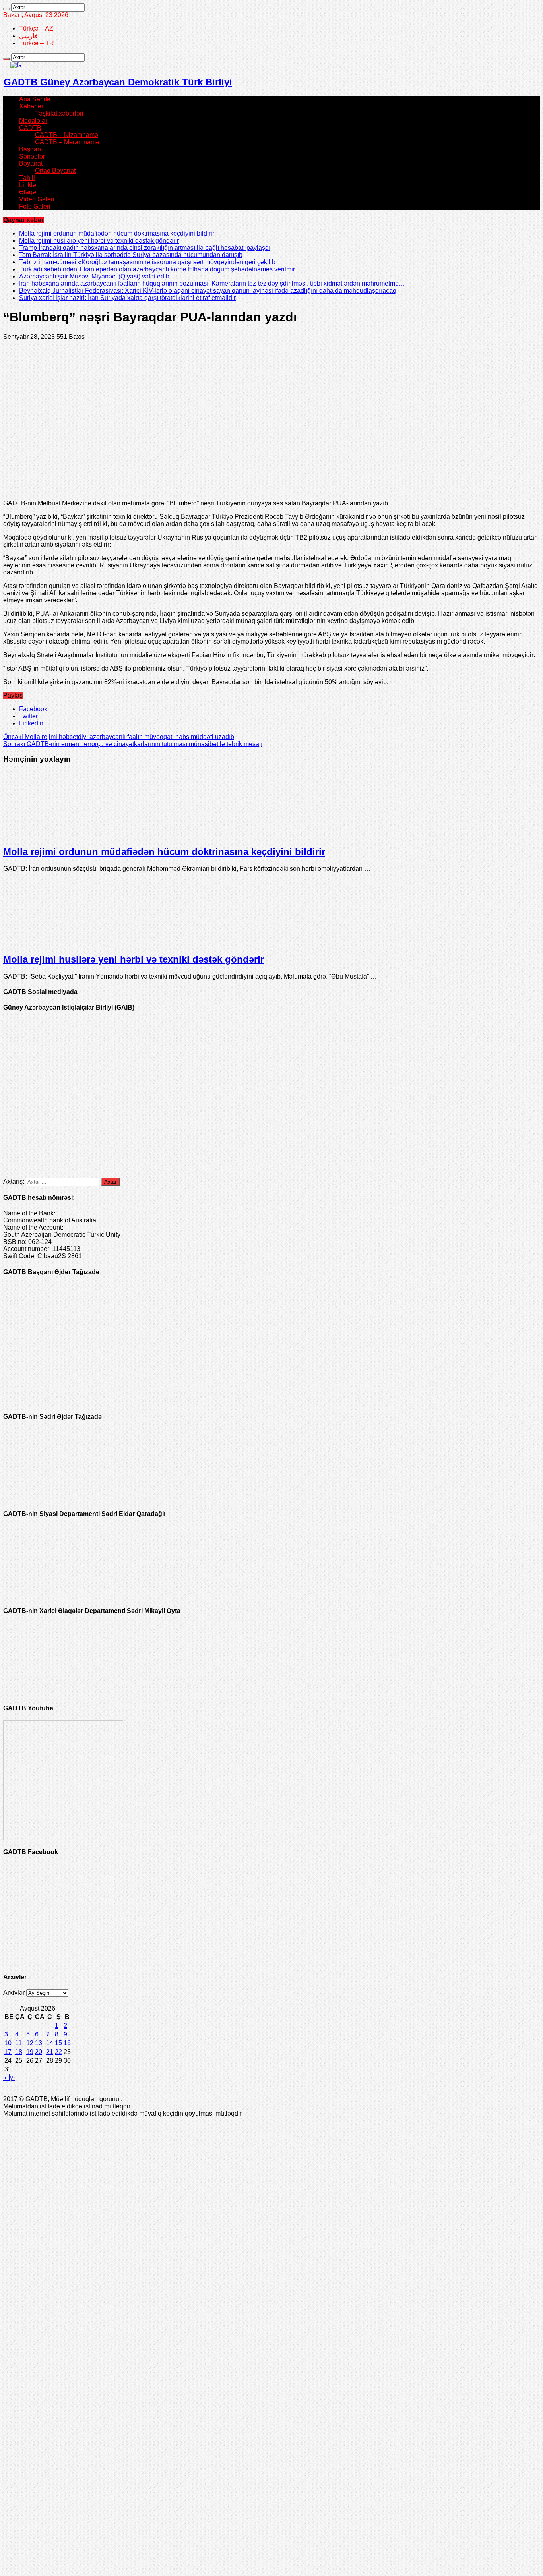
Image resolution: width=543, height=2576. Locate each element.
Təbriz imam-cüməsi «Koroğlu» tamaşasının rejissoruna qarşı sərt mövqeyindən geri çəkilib (147, 262)
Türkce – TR (37, 43)
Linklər (29, 185)
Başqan (30, 149)
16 (67, 2043)
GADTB (30, 128)
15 (58, 2043)
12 (30, 2043)
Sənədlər (32, 156)
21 (50, 2052)
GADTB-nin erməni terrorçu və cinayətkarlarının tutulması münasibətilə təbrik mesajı (133, 744)
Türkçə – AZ (36, 28)
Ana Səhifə (35, 99)
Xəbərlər (31, 106)
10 (8, 2043)
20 (39, 2052)
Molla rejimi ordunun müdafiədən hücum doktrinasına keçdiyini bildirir (117, 233)
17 (8, 2052)
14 (50, 2043)
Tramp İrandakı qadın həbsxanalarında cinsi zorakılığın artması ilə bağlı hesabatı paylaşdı (145, 248)
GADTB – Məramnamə (67, 142)
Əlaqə (28, 192)
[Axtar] (6, 9)
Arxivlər (14, 1993)
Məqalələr (33, 121)
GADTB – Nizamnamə (67, 135)
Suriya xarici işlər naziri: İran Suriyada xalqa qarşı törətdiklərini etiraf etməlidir (127, 298)
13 (39, 2043)
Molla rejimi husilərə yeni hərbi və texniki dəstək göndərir (99, 241)
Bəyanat (31, 163)
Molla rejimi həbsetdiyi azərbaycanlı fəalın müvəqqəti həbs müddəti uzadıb (119, 737)
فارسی (28, 36)
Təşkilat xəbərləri (59, 113)
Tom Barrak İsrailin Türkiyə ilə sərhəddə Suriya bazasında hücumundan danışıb (131, 255)
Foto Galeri (35, 206)
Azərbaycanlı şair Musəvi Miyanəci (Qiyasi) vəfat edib (94, 276)
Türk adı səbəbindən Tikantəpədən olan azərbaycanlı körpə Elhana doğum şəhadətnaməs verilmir (157, 269)
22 (58, 2052)
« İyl (9, 2078)
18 (19, 2052)
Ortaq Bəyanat (55, 171)
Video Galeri (37, 199)
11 (18, 2043)
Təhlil (27, 178)
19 (30, 2052)
